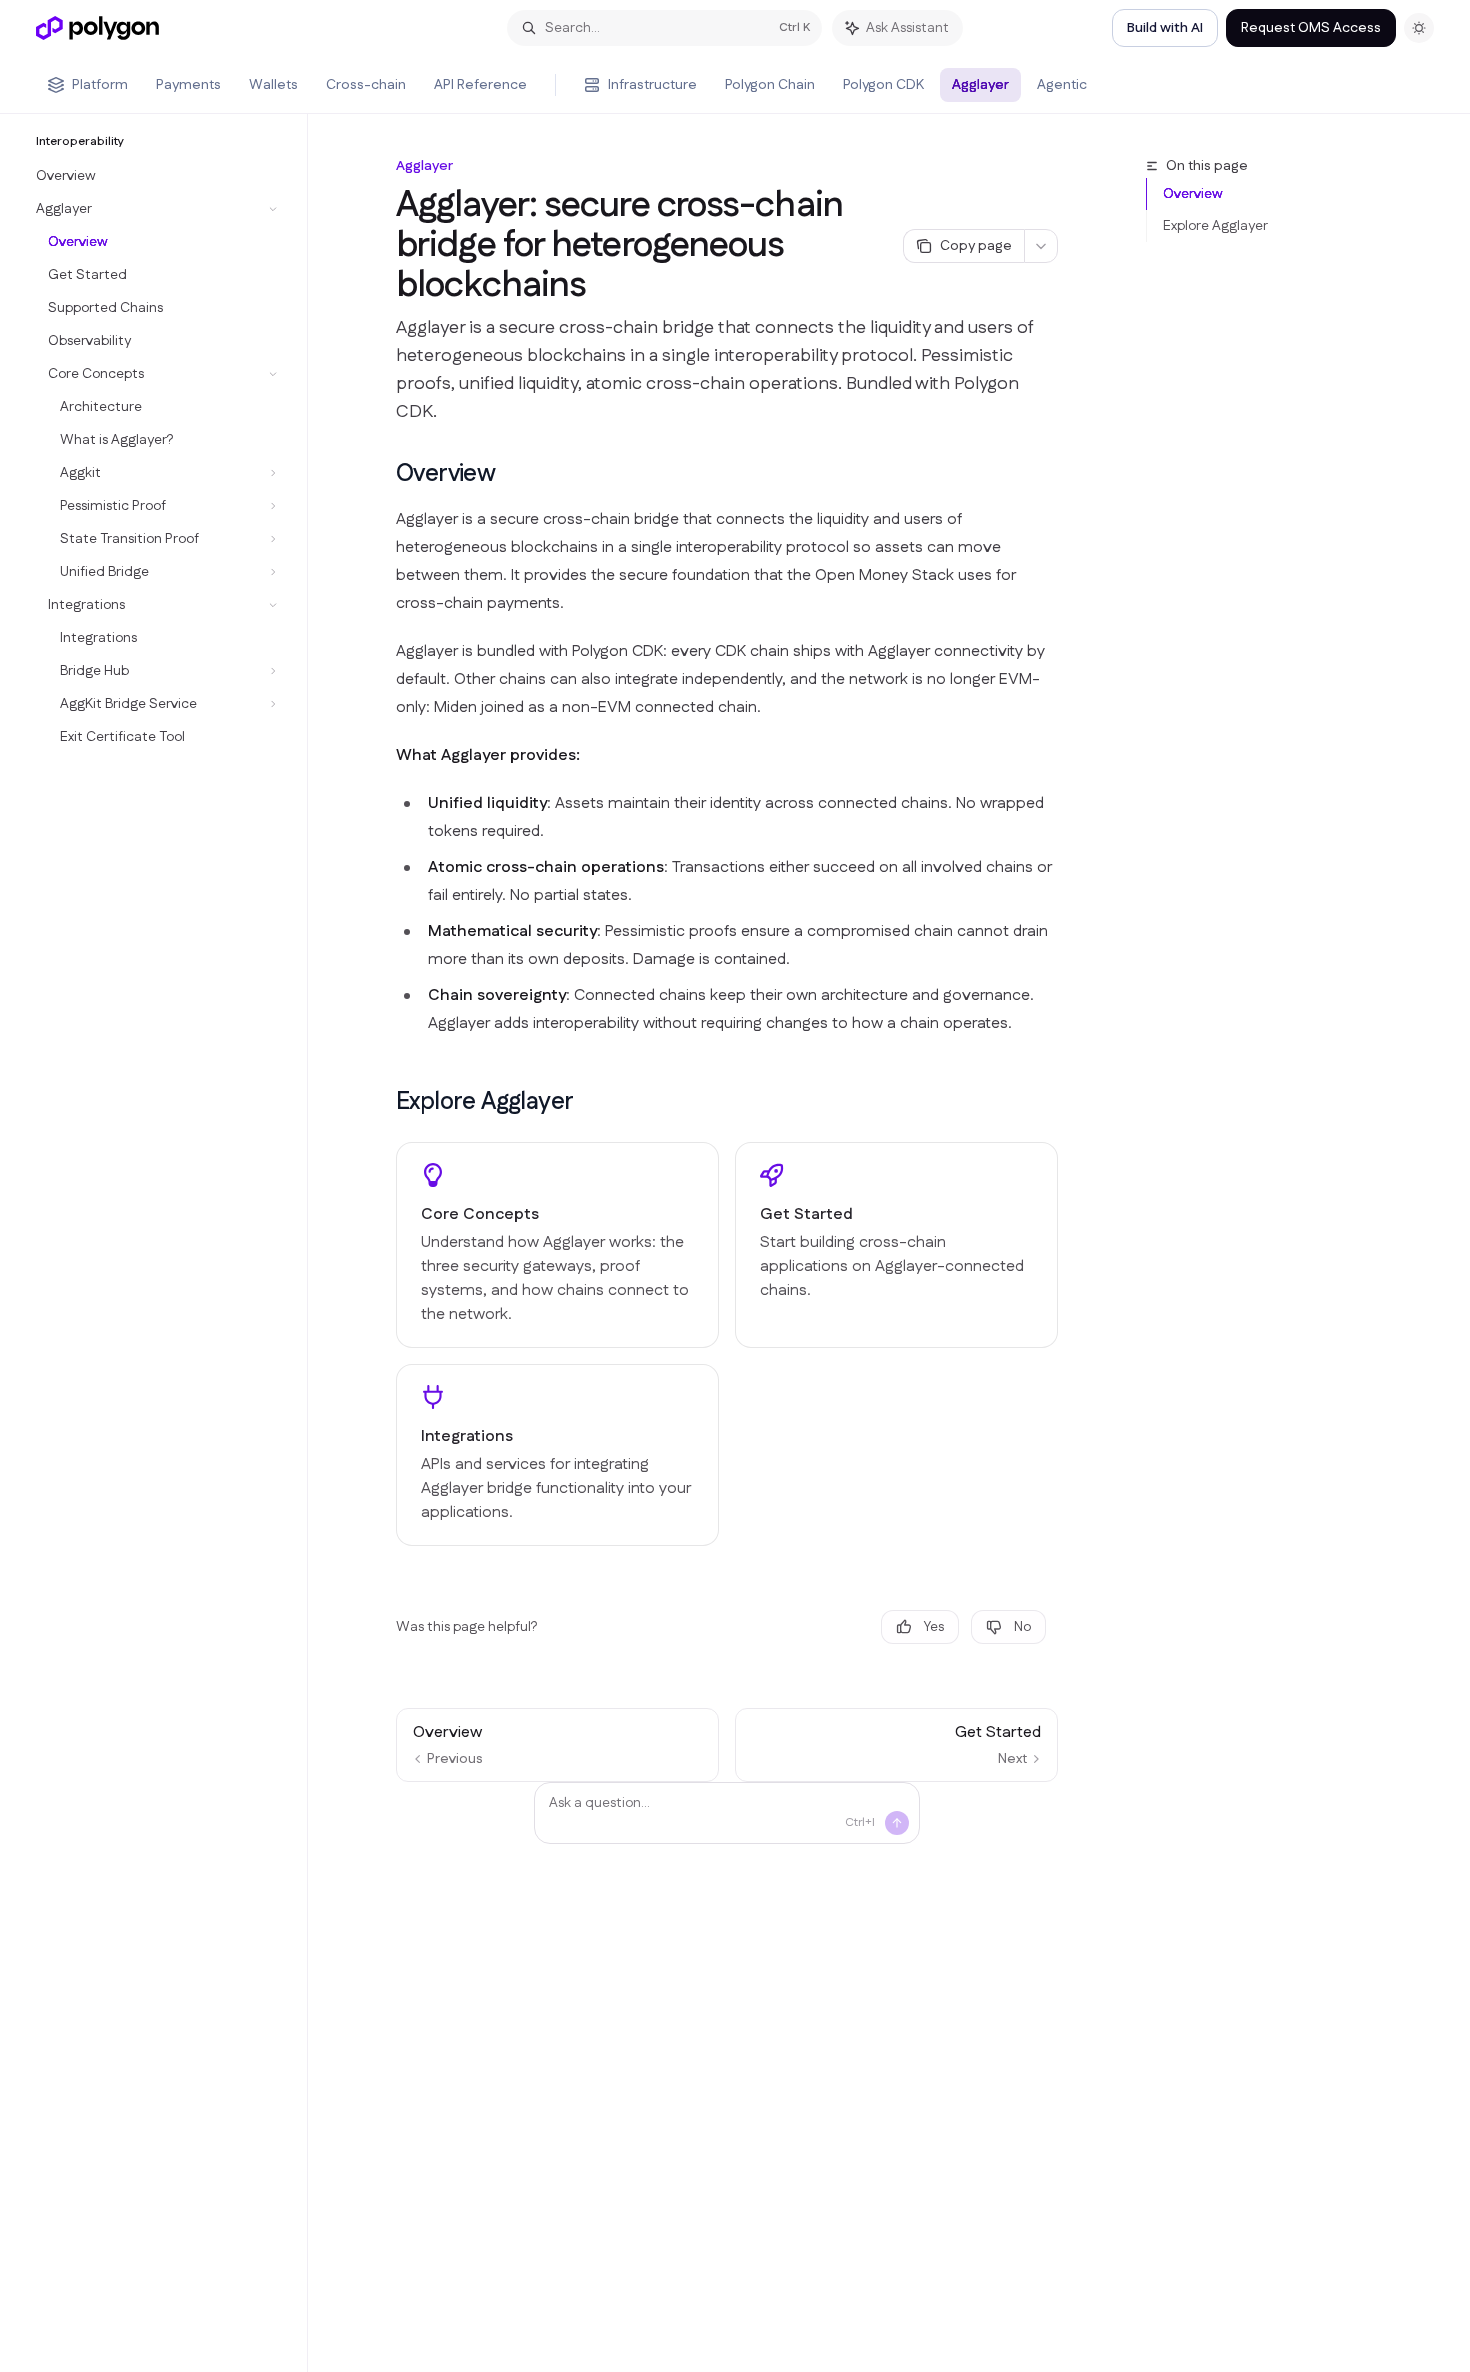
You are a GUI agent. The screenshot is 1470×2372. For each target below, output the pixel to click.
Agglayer (980, 85)
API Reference (480, 85)
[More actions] (1041, 246)
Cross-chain (366, 85)
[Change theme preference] (1419, 28)
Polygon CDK (883, 85)
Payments (188, 85)
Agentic (1062, 85)
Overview (1193, 194)
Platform (100, 85)
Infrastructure (652, 85)
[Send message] (897, 1823)
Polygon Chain (770, 85)
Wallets (273, 85)
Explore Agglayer (1215, 226)
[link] (557, 1245)
